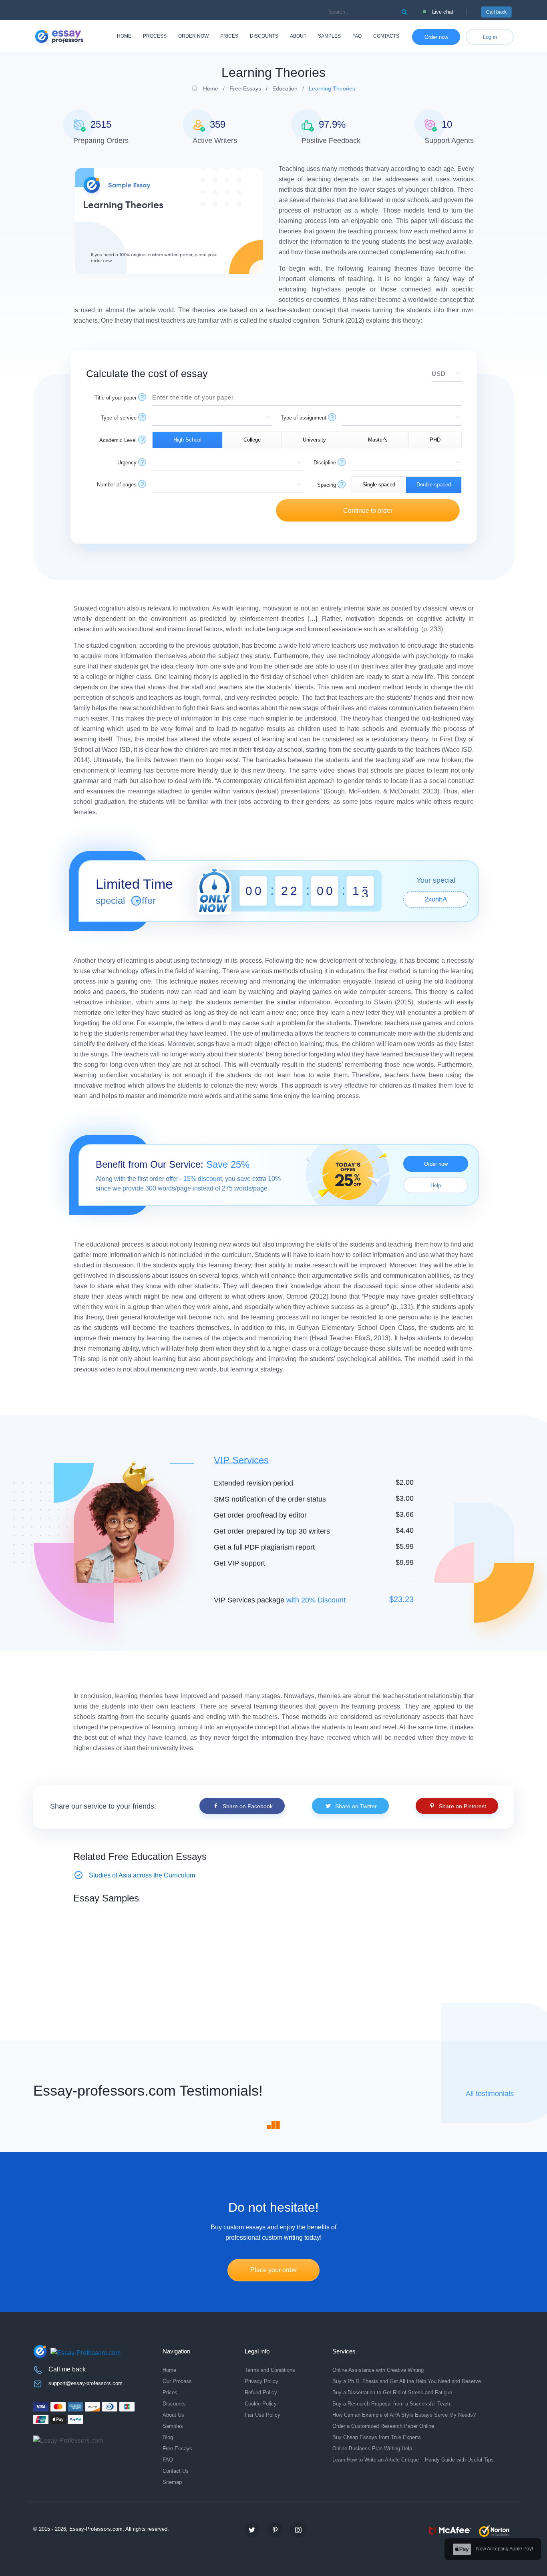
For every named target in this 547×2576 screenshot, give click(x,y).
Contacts (386, 36)
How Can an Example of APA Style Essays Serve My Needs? (404, 2415)
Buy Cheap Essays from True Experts (377, 2437)
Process (155, 36)
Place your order (274, 2270)
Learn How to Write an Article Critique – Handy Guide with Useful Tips (413, 2460)
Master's (378, 440)
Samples (329, 36)
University (314, 440)
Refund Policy (261, 2392)
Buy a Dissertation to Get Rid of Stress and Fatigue (392, 2392)
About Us (173, 2415)
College (252, 440)
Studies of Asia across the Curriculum (142, 1875)
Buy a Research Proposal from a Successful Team (391, 2404)
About (298, 36)
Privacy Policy (261, 2381)
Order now (193, 36)
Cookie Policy (261, 2404)
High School (187, 440)
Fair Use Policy (262, 2415)
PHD (435, 440)
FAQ (357, 36)
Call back (496, 12)
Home (124, 36)
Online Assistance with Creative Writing (378, 2370)
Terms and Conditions (270, 2370)
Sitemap (172, 2482)
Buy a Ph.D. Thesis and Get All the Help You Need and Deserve (407, 2381)
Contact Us (176, 2471)
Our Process (177, 2381)
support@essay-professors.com (85, 2383)
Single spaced (379, 485)
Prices (229, 36)
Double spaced (434, 485)
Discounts (264, 36)
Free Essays (177, 2449)
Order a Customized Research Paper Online (383, 2426)
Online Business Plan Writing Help (372, 2449)
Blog (168, 2437)
